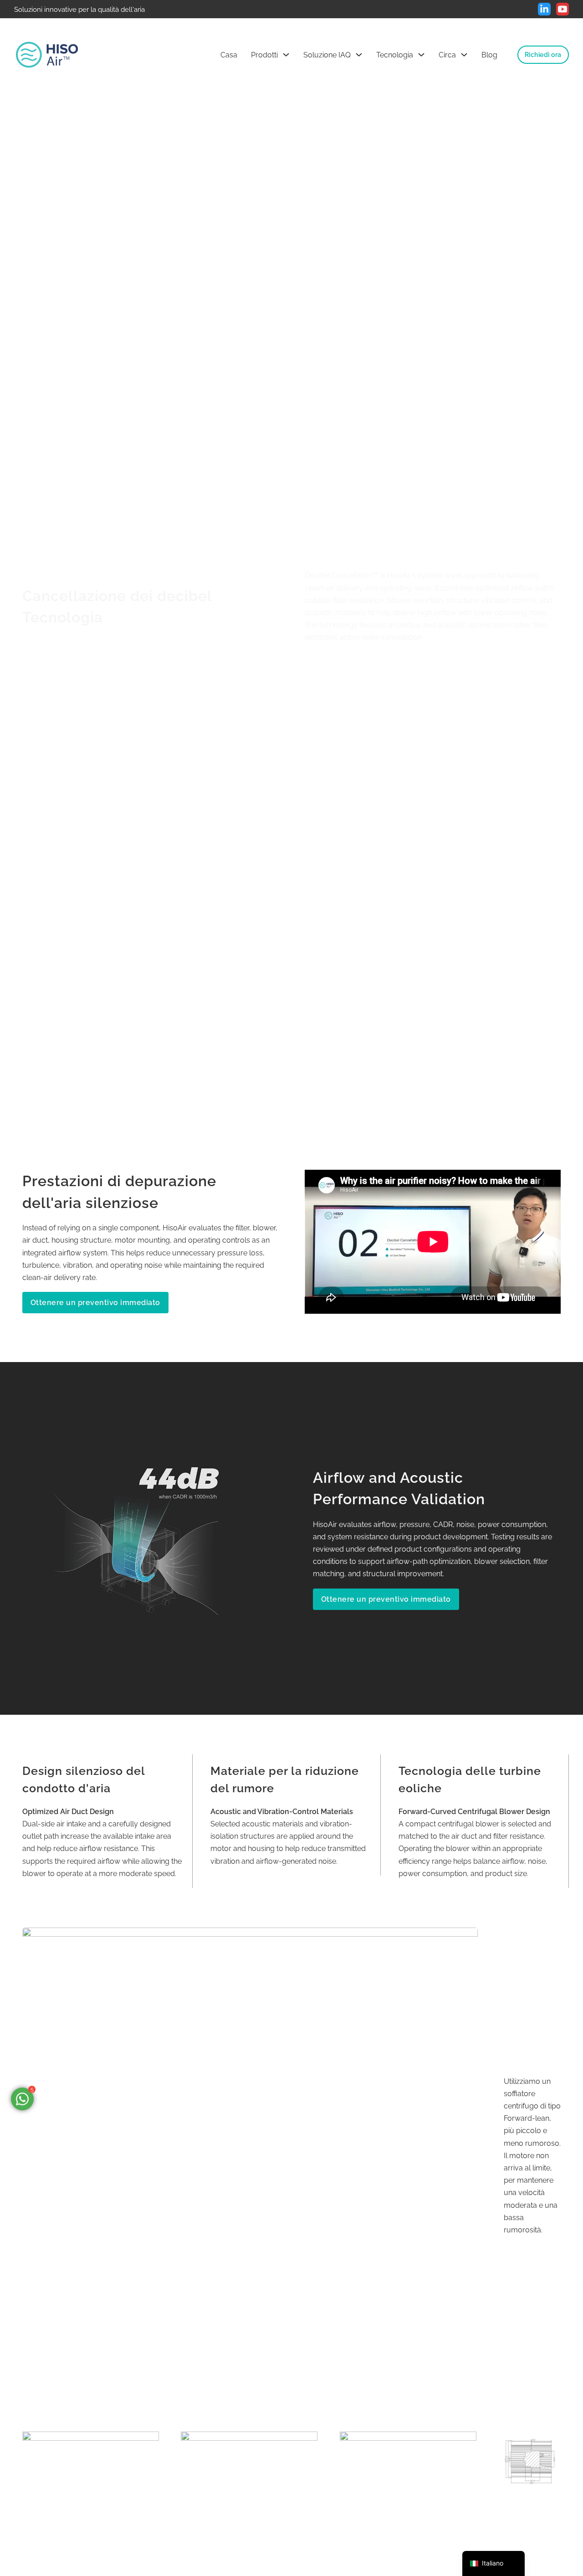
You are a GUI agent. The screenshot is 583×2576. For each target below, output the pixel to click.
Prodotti (264, 55)
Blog (489, 55)
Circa (447, 55)
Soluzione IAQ (327, 55)
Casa (229, 55)
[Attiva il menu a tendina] (286, 55)
